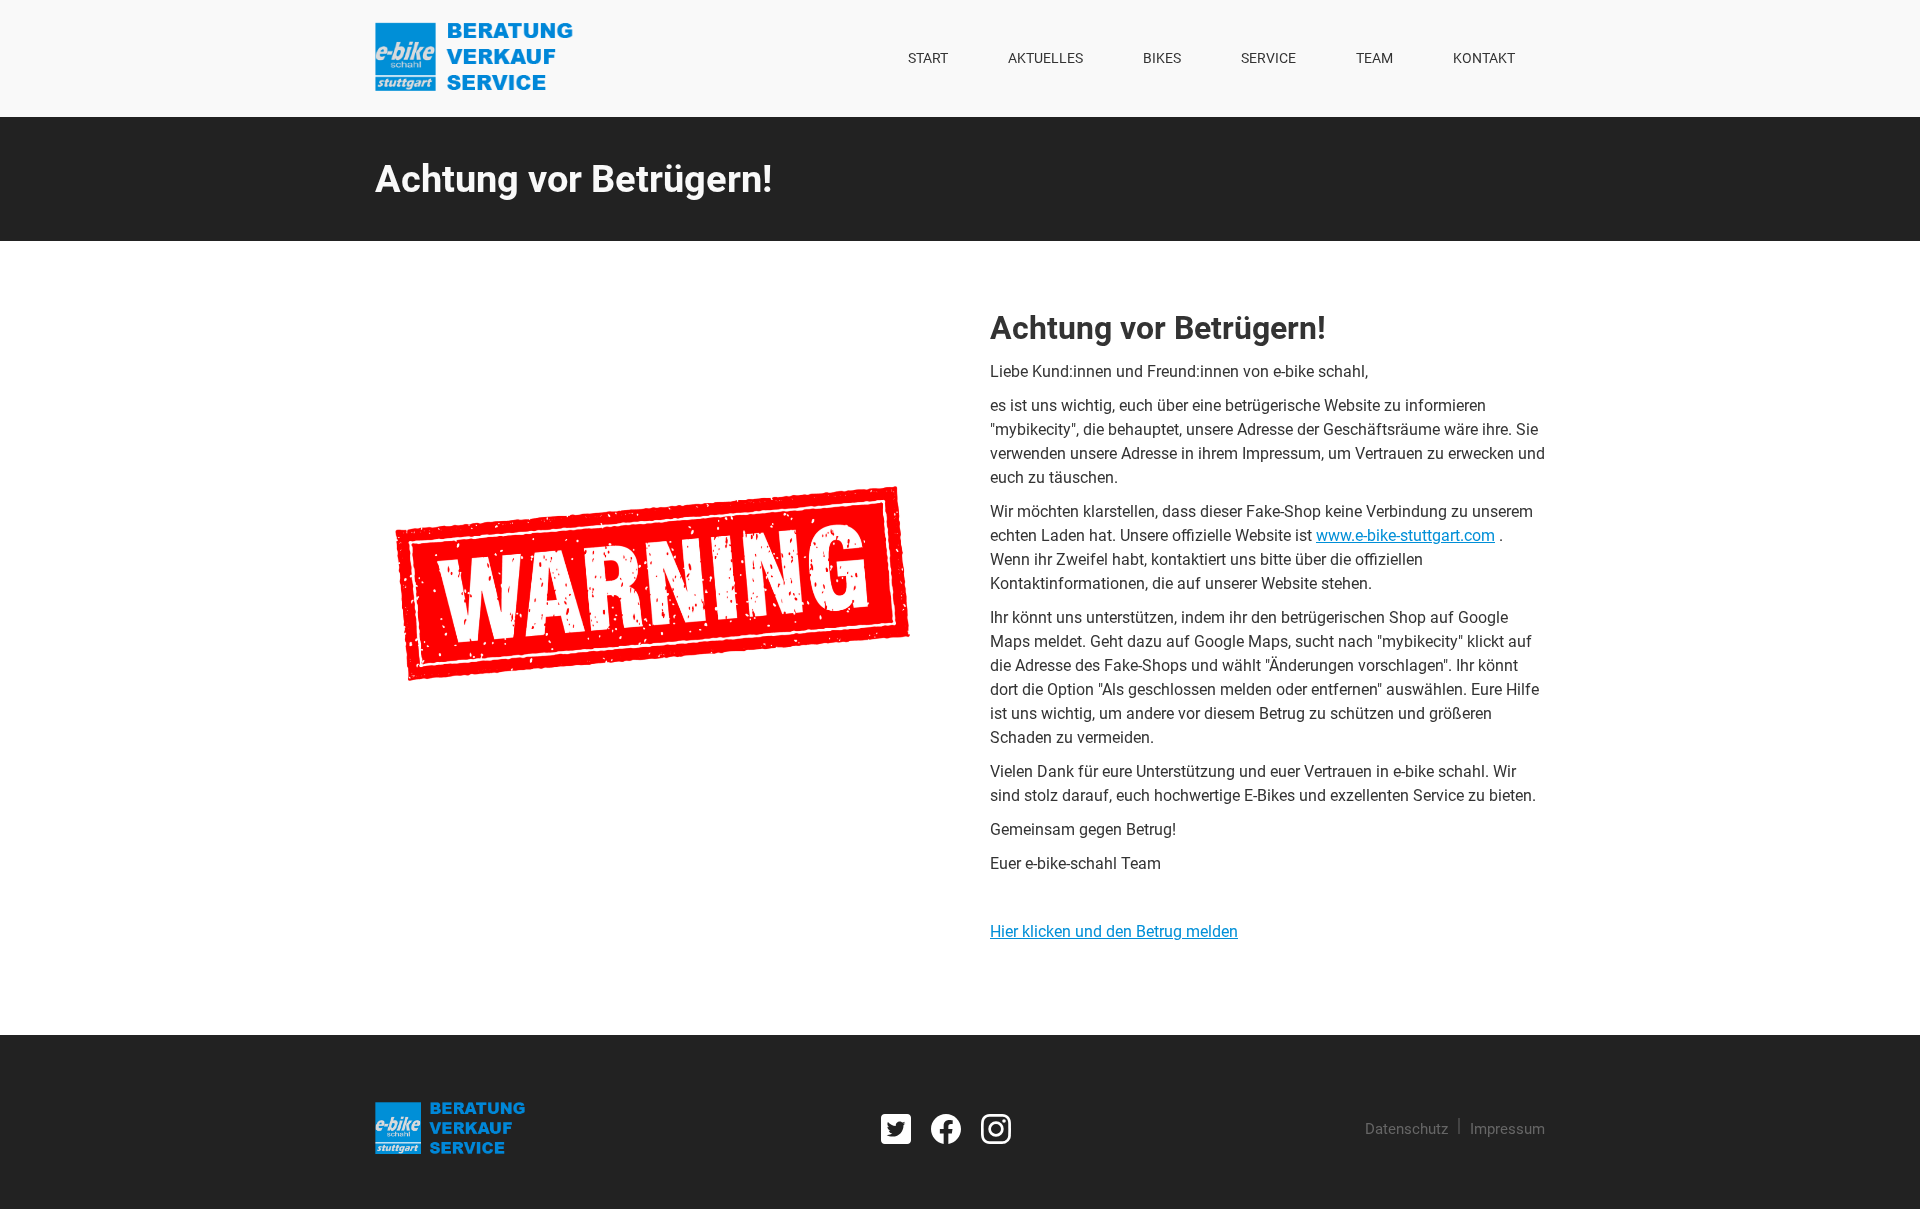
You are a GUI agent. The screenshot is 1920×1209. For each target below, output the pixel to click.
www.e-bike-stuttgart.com (1405, 535)
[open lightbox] (652, 583)
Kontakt (1484, 58)
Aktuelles (1045, 58)
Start (928, 58)
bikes (1162, 58)
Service (1268, 58)
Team (1374, 58)
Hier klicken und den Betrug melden (1114, 931)
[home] (474, 58)
